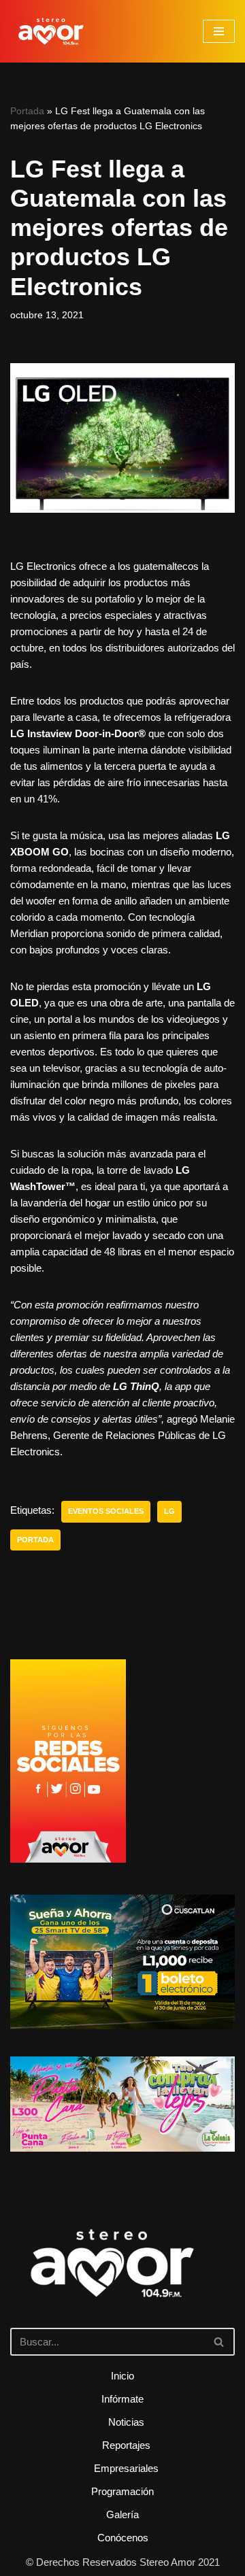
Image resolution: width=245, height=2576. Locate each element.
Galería (122, 2514)
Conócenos (123, 2538)
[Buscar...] (122, 2282)
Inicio (122, 2376)
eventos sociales (106, 1511)
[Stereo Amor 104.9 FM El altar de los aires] (51, 31)
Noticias (126, 2422)
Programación (122, 2491)
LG (169, 1511)
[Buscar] (219, 2342)
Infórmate (122, 2399)
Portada (27, 111)
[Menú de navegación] (219, 31)
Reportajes (126, 2445)
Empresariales (126, 2468)
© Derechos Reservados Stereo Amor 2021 (123, 2562)
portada (35, 1540)
